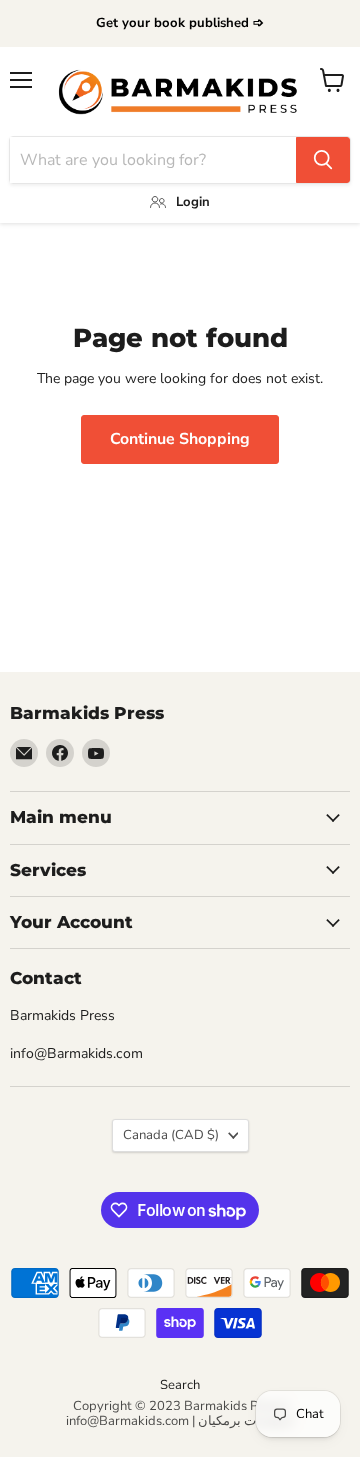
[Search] (323, 160)
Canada (171, 1135)
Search (180, 1385)
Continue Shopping (180, 439)
